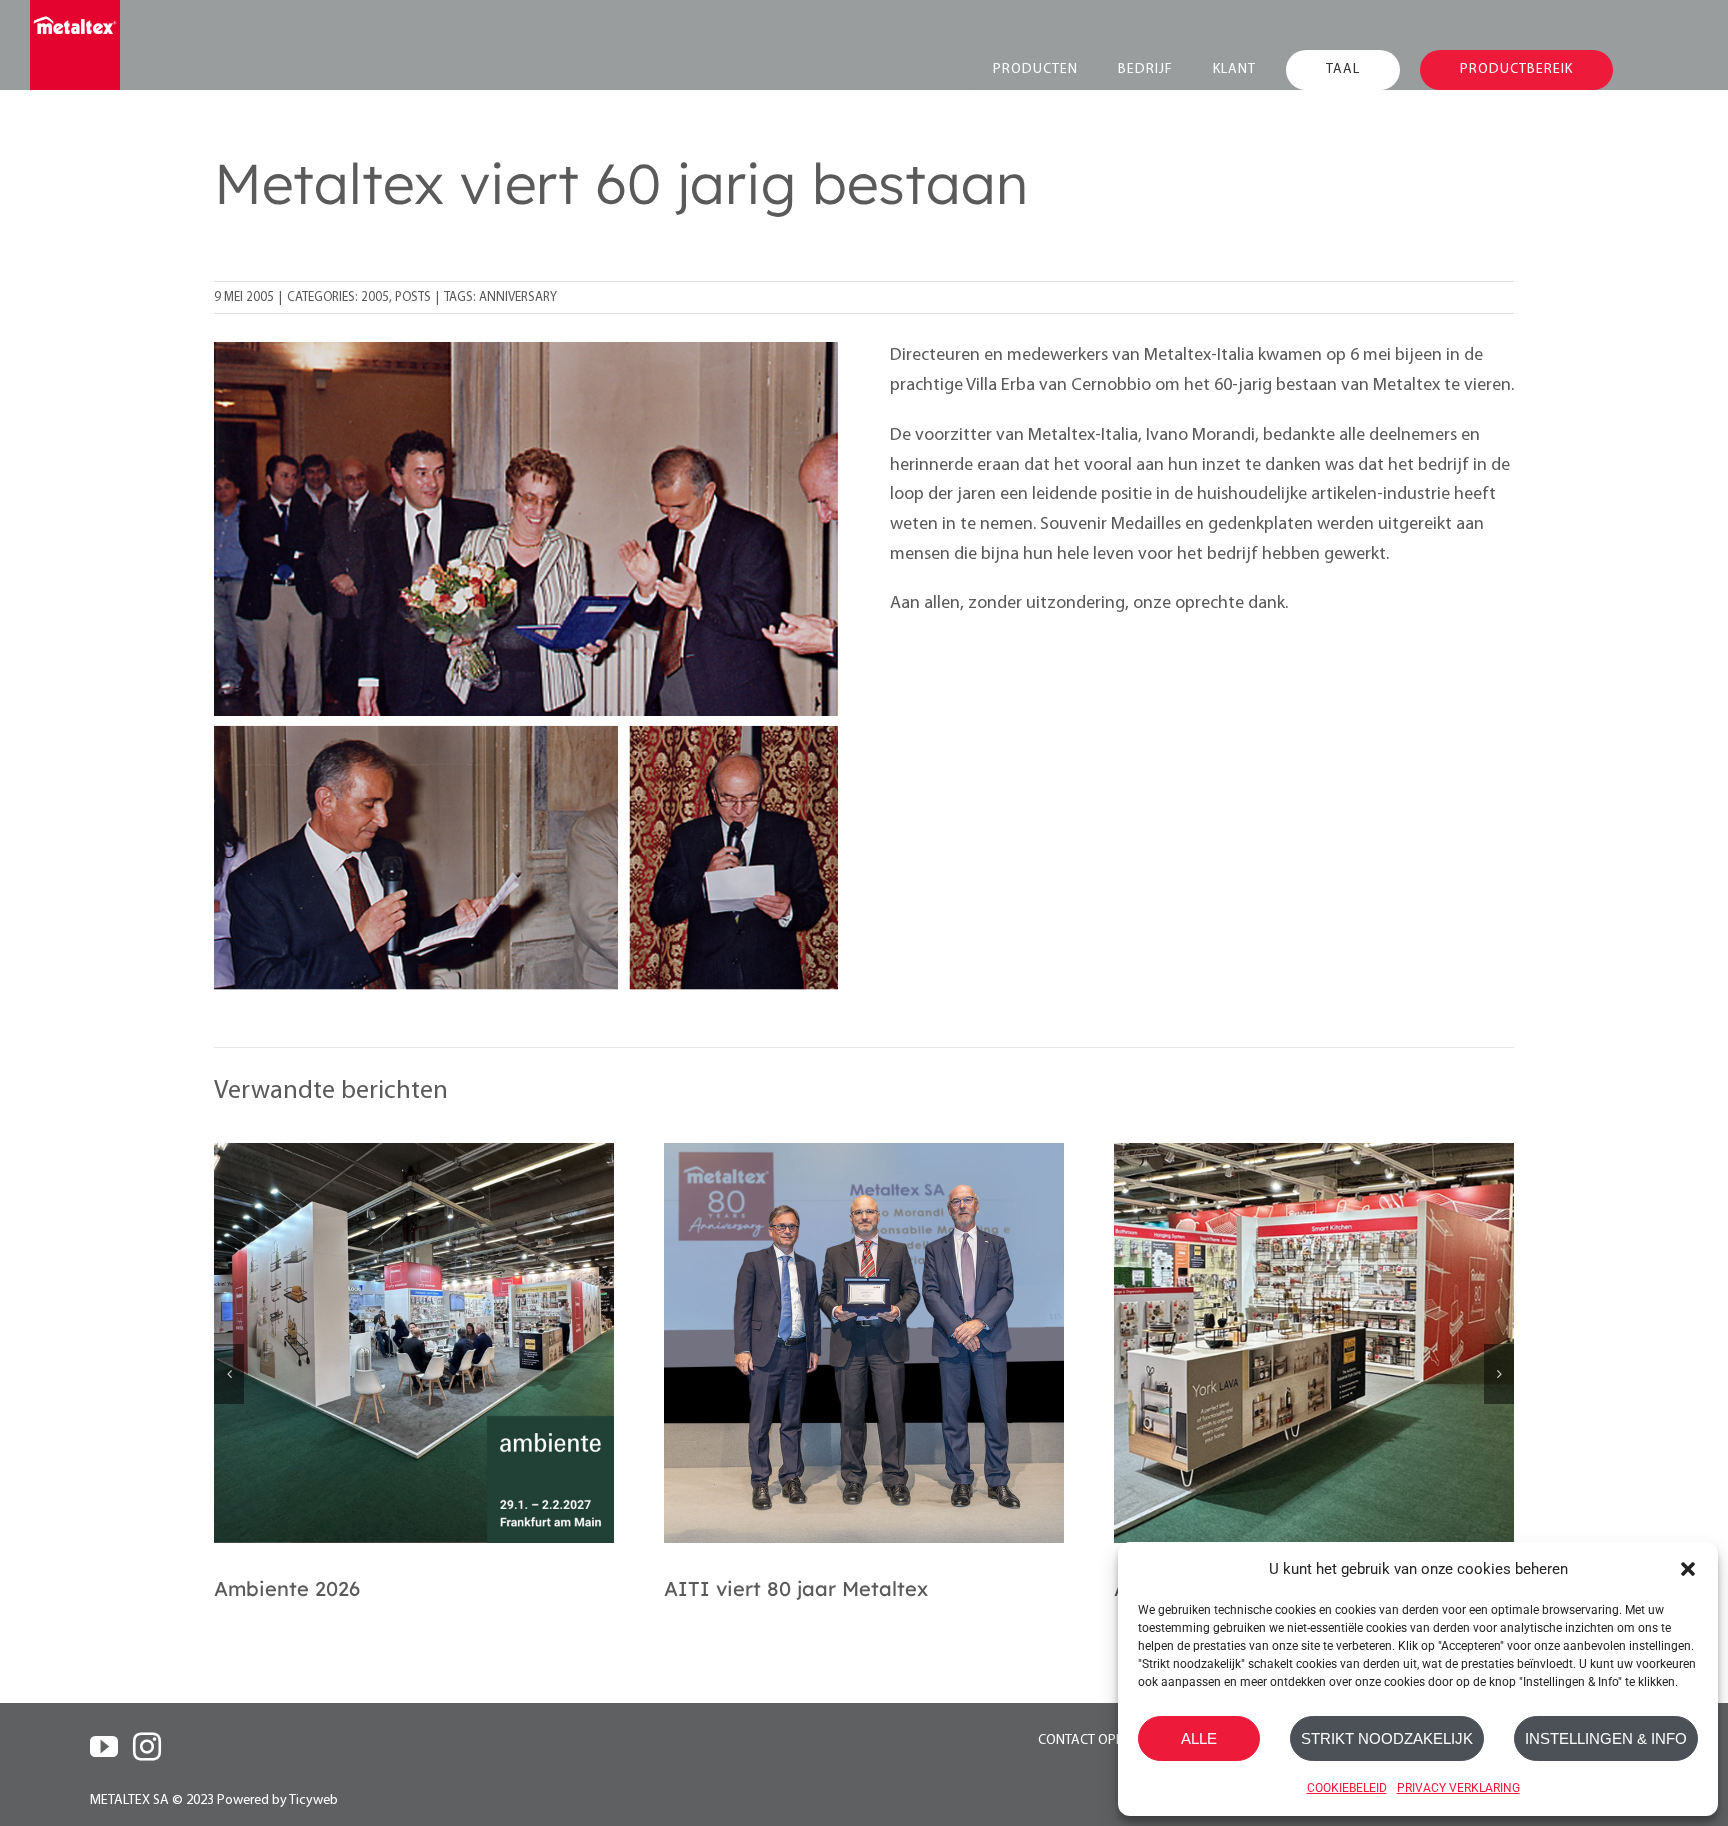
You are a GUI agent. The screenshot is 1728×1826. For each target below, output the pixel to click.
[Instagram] (147, 1747)
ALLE (1199, 1738)
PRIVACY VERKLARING (1458, 1788)
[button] (1688, 1569)
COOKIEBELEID (1347, 1788)
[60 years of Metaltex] (526, 350)
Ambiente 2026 (287, 1588)
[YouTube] (104, 1747)
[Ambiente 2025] (1314, 1343)
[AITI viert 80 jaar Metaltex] (864, 1343)
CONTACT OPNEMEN (1098, 1740)
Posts (413, 297)
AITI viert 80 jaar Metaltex (796, 1588)
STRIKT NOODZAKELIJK (1387, 1738)
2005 (375, 297)
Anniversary (518, 297)
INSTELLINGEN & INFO (1606, 1738)
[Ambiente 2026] (414, 1343)
